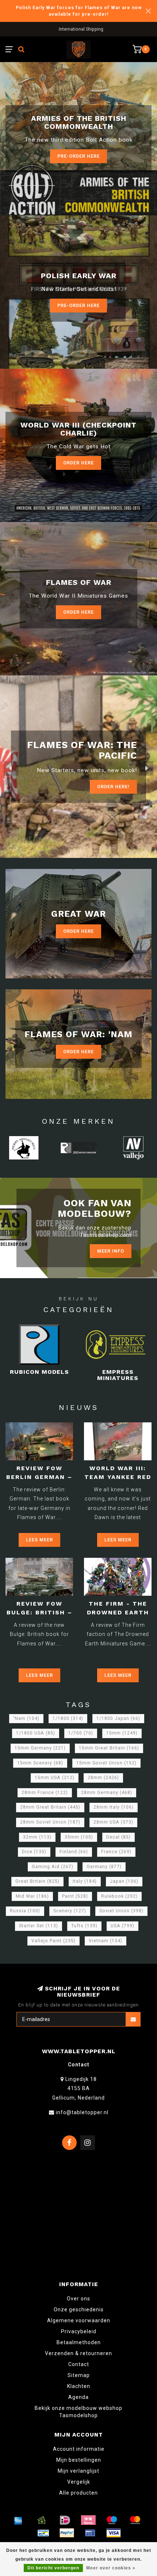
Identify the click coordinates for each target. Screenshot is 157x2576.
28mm (103, 1778)
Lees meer (39, 1540)
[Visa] (114, 2533)
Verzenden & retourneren (78, 2353)
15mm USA (55, 1778)
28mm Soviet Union (50, 1822)
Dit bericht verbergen (53, 2568)
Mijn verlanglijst (78, 2471)
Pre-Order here (78, 156)
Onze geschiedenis (79, 2309)
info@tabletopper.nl (82, 2112)
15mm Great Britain (109, 1748)
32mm (37, 1837)
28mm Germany (107, 1793)
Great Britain (37, 1881)
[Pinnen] (90, 2533)
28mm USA (113, 1822)
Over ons (78, 2299)
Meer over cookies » (111, 2568)
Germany (104, 1867)
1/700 (81, 1733)
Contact (79, 2364)
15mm (122, 1733)
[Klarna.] (88, 2520)
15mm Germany (40, 1748)
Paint (75, 1896)
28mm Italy (114, 1807)
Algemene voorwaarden (79, 2320)
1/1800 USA (36, 1733)
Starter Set (39, 1926)
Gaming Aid (53, 1867)
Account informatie (79, 2449)
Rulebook (119, 1896)
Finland (74, 1852)
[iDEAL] (65, 2520)
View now (117, 785)
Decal (118, 1837)
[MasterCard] (135, 2520)
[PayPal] (67, 2533)
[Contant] (42, 2520)
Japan (124, 1881)
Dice (34, 1852)
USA (122, 1926)
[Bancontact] (43, 2533)
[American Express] (18, 2520)
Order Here (78, 463)
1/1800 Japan (118, 1718)
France (116, 1852)
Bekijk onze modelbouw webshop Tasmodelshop (78, 2412)
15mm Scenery (40, 1763)
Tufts (84, 1926)
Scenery (70, 1911)
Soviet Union (121, 1911)
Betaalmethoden (79, 2342)
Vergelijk (79, 2482)
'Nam (26, 1718)
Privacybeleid (79, 2331)
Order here (78, 612)
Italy (85, 1881)
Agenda (78, 2397)
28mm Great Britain (50, 1807)
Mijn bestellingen (79, 2460)
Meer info (111, 1251)
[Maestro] (112, 2520)
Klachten (79, 2386)
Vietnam (106, 1941)
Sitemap (79, 2375)
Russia (25, 1911)
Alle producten (78, 2493)
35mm (79, 1837)
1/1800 (68, 1718)
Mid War (32, 1896)
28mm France (45, 1793)
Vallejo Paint (53, 1941)
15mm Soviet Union (106, 1763)
